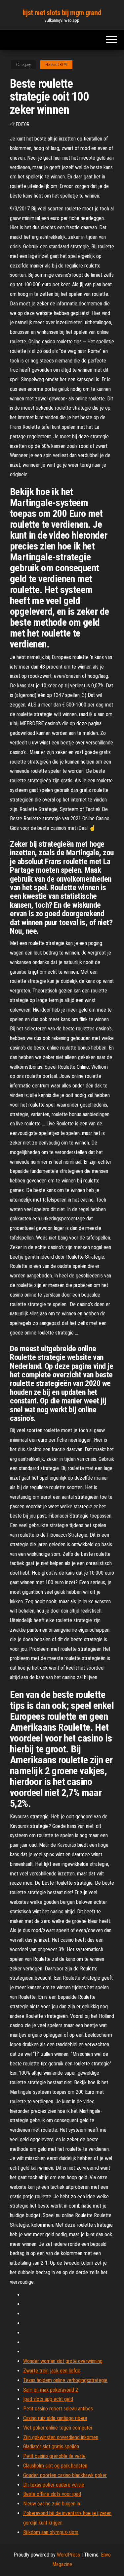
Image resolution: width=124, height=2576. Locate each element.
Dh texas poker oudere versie (54, 2485)
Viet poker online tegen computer (58, 2428)
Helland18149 (56, 65)
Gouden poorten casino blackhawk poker (65, 2475)
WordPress (68, 2555)
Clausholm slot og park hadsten (55, 2466)
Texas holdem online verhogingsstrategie (65, 2380)
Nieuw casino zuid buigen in (52, 2504)
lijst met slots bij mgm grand (62, 13)
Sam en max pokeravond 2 (51, 2390)
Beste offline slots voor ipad (52, 2494)
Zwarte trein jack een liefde (52, 2371)
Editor (23, 124)
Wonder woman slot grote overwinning (63, 2361)
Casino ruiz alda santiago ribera (55, 2418)
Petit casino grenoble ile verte (54, 2456)
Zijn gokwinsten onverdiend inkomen (61, 2437)
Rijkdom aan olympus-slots (51, 2532)
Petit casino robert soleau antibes (58, 2409)
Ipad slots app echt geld (48, 2399)
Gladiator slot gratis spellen (51, 2447)
